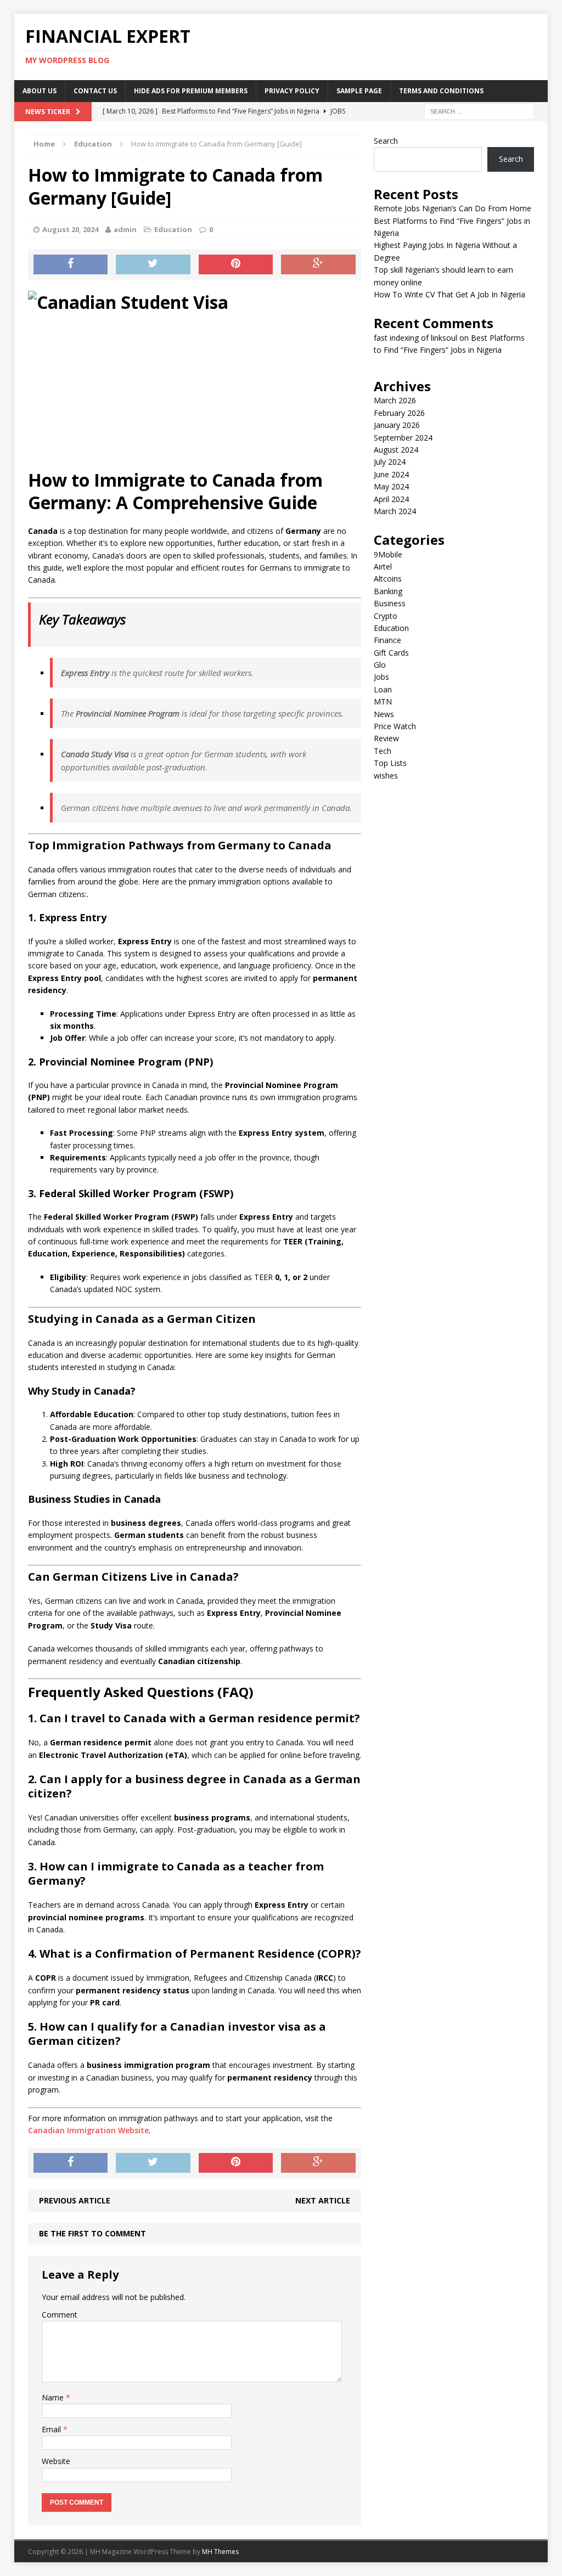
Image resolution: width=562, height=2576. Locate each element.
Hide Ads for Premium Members (191, 91)
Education (173, 229)
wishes (386, 776)
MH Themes (220, 2552)
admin (125, 229)
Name (54, 2397)
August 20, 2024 (70, 229)
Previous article (75, 2200)
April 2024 (391, 499)
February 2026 (399, 413)
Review (386, 738)
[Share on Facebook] (71, 264)
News (384, 714)
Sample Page (359, 91)
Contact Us (95, 91)
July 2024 (390, 462)
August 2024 (396, 450)
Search (386, 141)
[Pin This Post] (236, 264)
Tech (383, 751)
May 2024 (391, 486)
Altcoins (388, 579)
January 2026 (397, 425)
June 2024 (391, 474)
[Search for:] (479, 111)
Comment (60, 2315)
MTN (383, 701)
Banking (388, 591)
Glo (380, 665)
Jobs (381, 677)
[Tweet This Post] (153, 264)
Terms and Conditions (441, 91)
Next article (323, 2200)
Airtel (383, 567)
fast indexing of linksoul (415, 338)
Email (52, 2429)
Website (56, 2461)
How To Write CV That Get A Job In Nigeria (449, 294)
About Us (40, 91)
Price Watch (395, 726)
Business (390, 603)
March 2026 (395, 400)
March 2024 (395, 511)
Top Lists (390, 763)
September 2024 (403, 438)
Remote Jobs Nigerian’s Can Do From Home (453, 208)
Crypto (386, 616)
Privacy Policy (292, 91)
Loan (383, 689)
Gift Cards (391, 653)
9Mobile (388, 554)
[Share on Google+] (318, 264)
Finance (387, 640)
